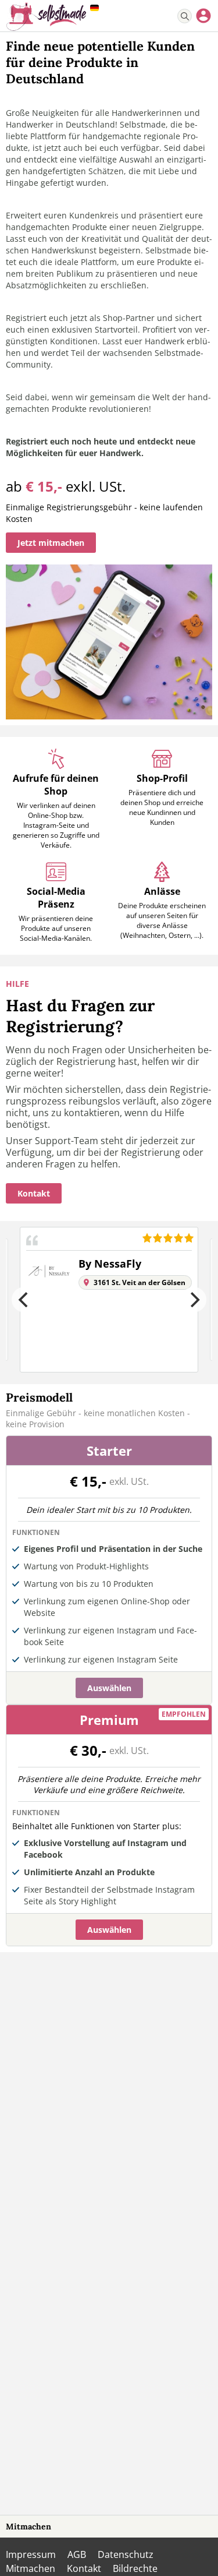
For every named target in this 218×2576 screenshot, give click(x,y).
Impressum (31, 2554)
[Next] (194, 1300)
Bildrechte (135, 2568)
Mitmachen (28, 2526)
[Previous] (24, 1300)
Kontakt (84, 2568)
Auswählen (109, 1688)
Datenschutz (126, 2554)
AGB (77, 2554)
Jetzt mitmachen (51, 543)
